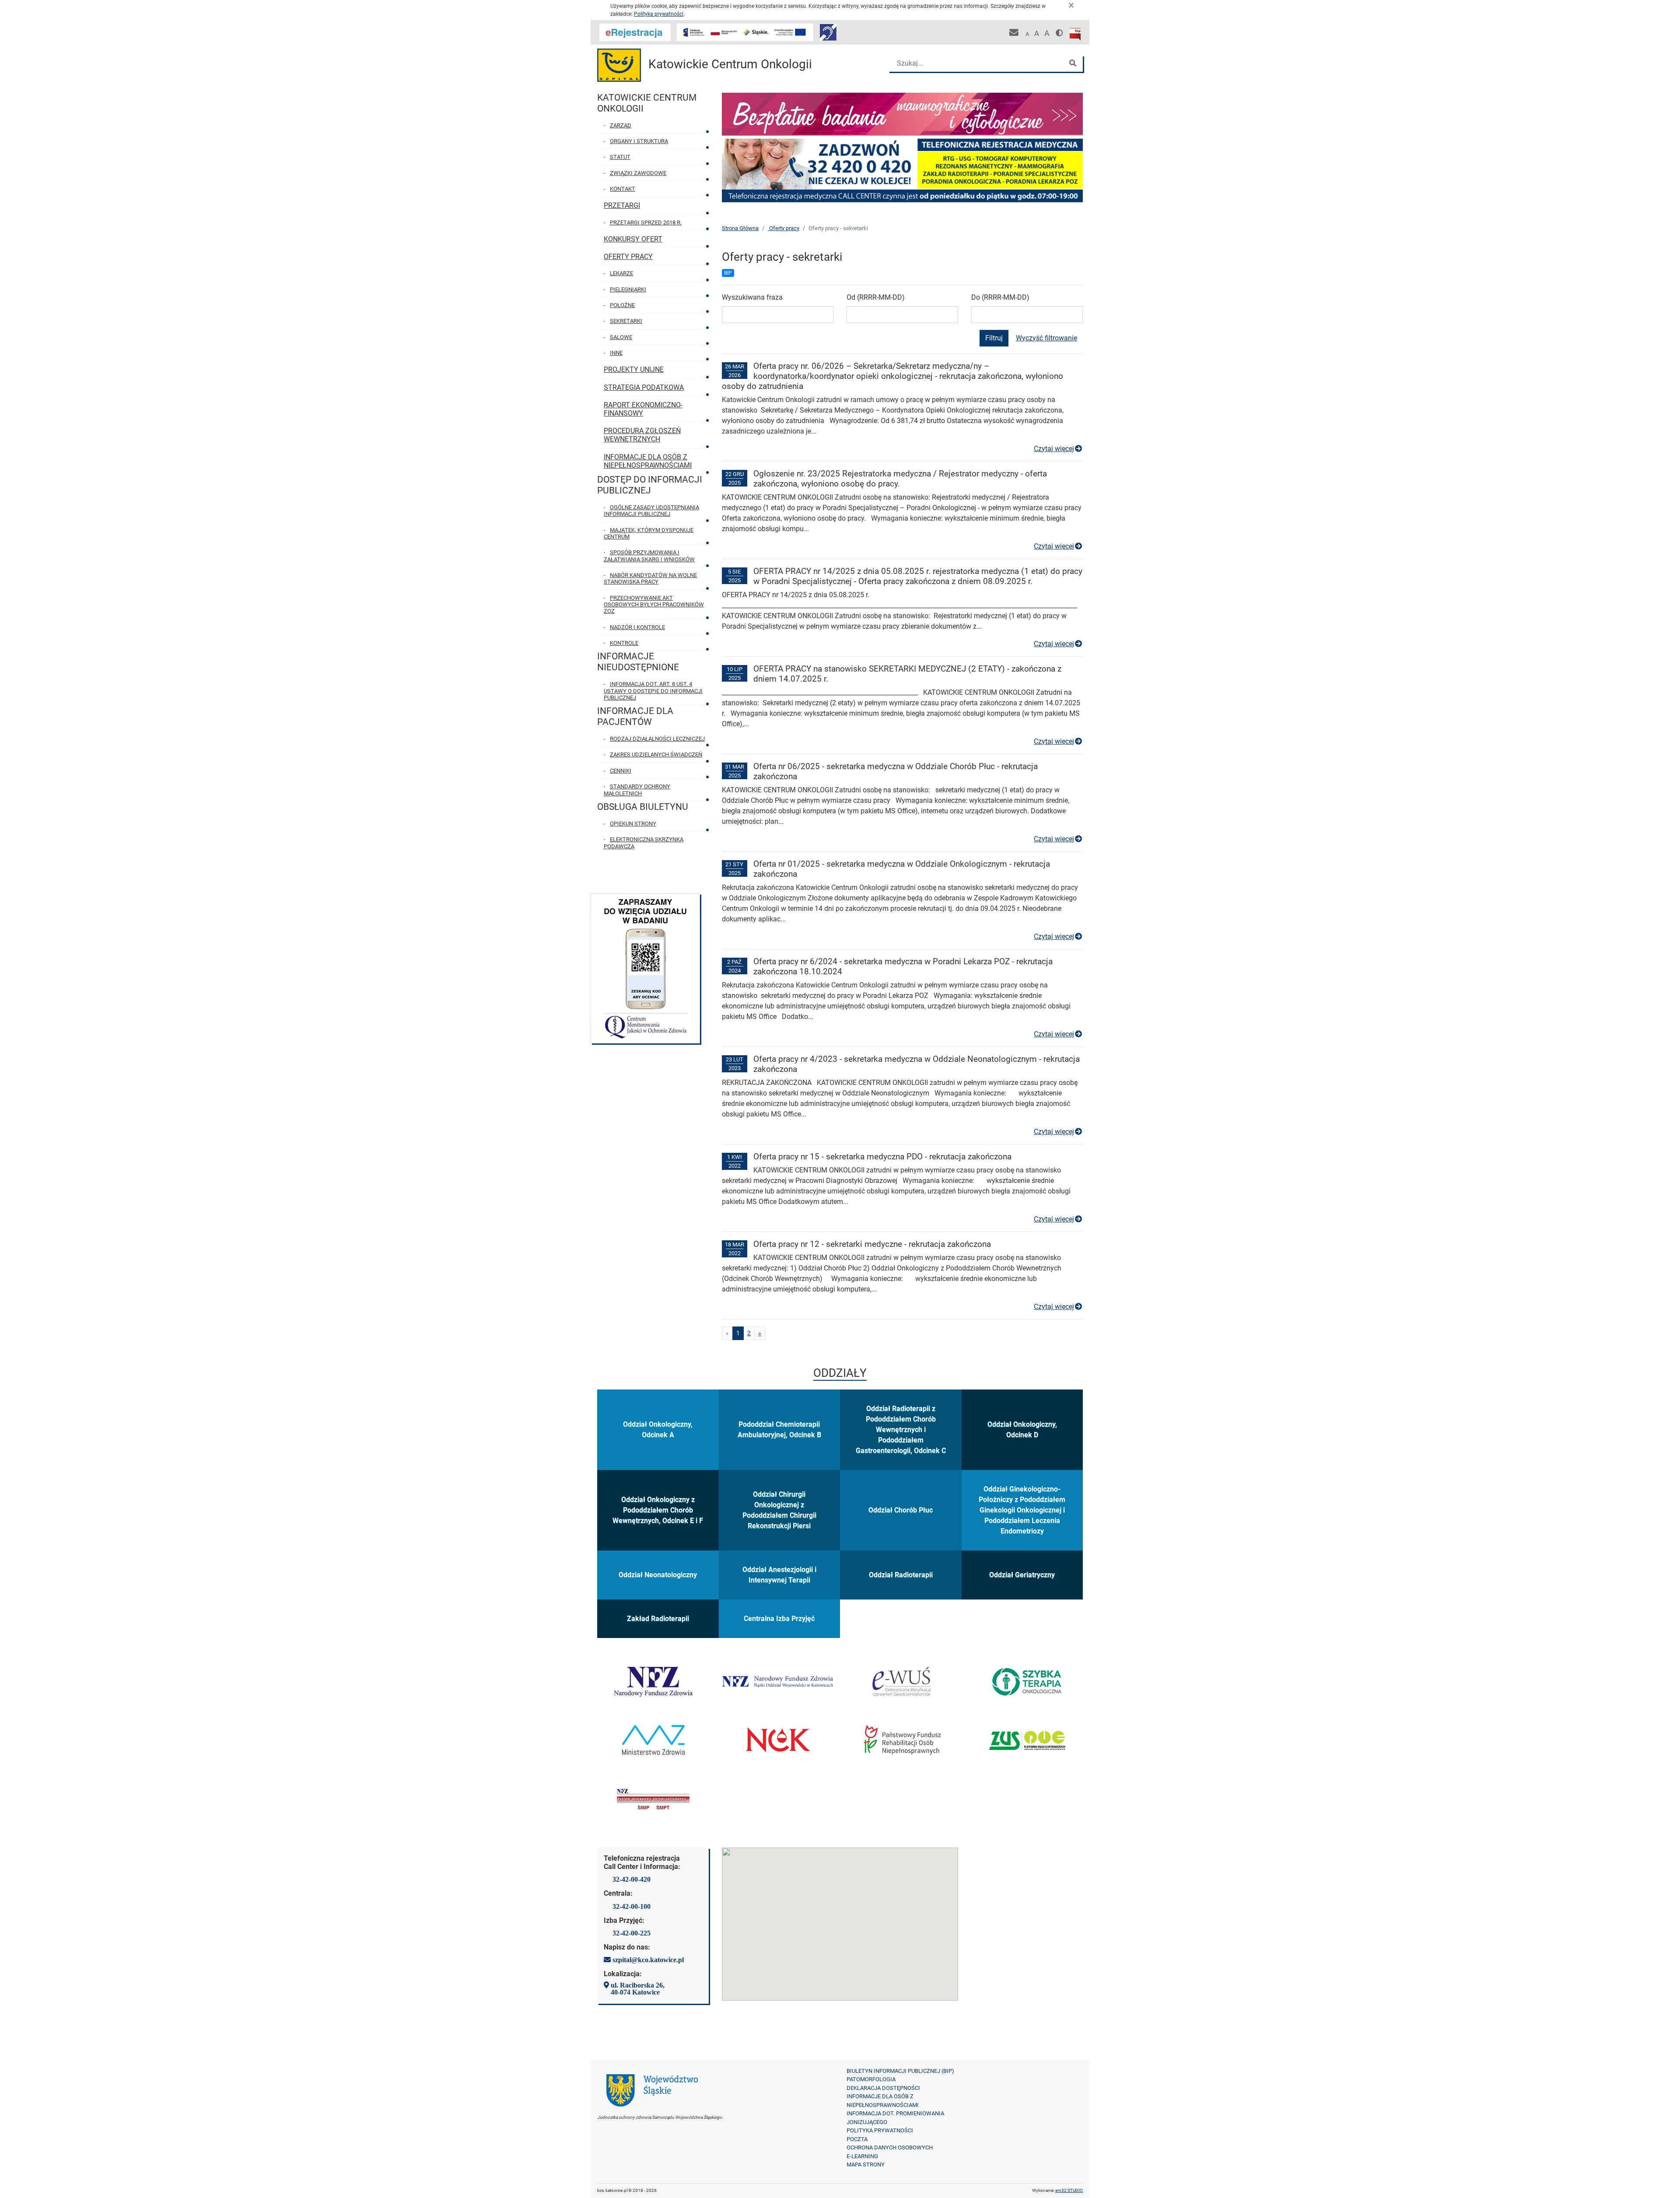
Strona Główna (740, 228)
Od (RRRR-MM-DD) (876, 297)
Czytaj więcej (1058, 449)
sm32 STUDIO (1069, 2190)
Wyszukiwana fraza (752, 297)
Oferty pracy (784, 228)
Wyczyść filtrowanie (1046, 338)
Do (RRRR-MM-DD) (1000, 297)
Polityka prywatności (659, 14)
